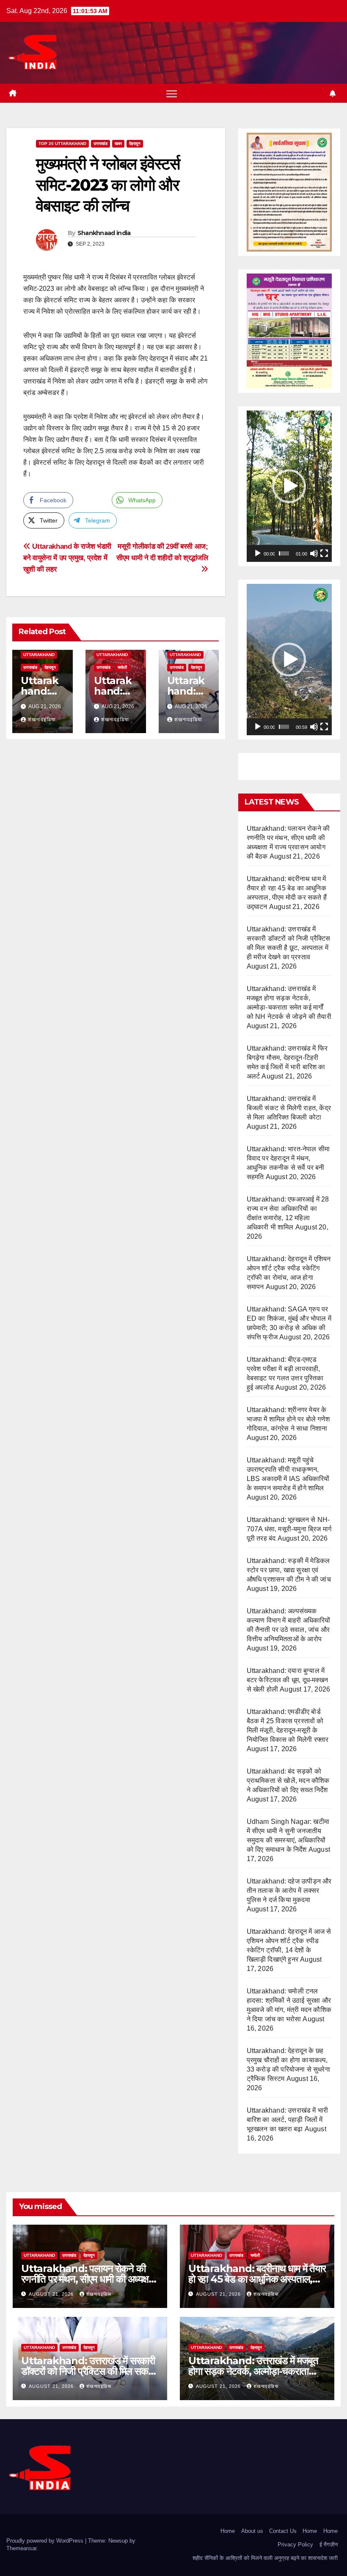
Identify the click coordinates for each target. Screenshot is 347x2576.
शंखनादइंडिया (42, 720)
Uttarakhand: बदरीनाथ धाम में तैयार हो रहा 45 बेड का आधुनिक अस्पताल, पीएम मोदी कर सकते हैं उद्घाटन (257, 2279)
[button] (289, 486)
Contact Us (283, 2531)
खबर (118, 144)
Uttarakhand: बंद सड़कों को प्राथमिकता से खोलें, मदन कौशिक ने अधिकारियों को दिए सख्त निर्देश (288, 1781)
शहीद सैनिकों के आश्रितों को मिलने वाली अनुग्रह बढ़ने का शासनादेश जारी (265, 2558)
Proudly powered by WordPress (46, 2541)
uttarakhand (39, 655)
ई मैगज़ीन (329, 2545)
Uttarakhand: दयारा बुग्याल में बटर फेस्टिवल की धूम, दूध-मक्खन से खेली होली (287, 1680)
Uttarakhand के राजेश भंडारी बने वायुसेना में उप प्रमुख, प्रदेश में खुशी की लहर (67, 558)
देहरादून (135, 144)
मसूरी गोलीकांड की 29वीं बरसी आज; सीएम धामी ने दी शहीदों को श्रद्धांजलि (162, 552)
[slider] (284, 553)
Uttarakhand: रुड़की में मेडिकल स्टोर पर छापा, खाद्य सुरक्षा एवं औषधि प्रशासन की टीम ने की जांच (289, 1570)
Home (228, 2531)
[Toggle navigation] (172, 93)
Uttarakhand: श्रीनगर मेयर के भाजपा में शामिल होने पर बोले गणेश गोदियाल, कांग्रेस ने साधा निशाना (288, 1419)
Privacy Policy (295, 2545)
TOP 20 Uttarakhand (62, 144)
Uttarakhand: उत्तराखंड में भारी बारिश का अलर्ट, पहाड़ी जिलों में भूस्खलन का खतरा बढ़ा (288, 2120)
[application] (289, 486)
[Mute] (314, 553)
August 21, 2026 (52, 2294)
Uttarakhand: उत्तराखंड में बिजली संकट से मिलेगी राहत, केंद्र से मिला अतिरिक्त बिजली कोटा (289, 1108)
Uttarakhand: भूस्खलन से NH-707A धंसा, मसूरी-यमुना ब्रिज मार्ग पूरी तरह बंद (289, 1529)
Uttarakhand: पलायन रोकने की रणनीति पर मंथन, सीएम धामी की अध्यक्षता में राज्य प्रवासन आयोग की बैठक (89, 2279)
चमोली (122, 667)
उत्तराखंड (101, 144)
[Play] (258, 553)
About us (252, 2531)
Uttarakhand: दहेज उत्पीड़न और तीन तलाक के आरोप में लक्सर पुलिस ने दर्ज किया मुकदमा (289, 1890)
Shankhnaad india (104, 233)
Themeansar (21, 2548)
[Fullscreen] (324, 553)
